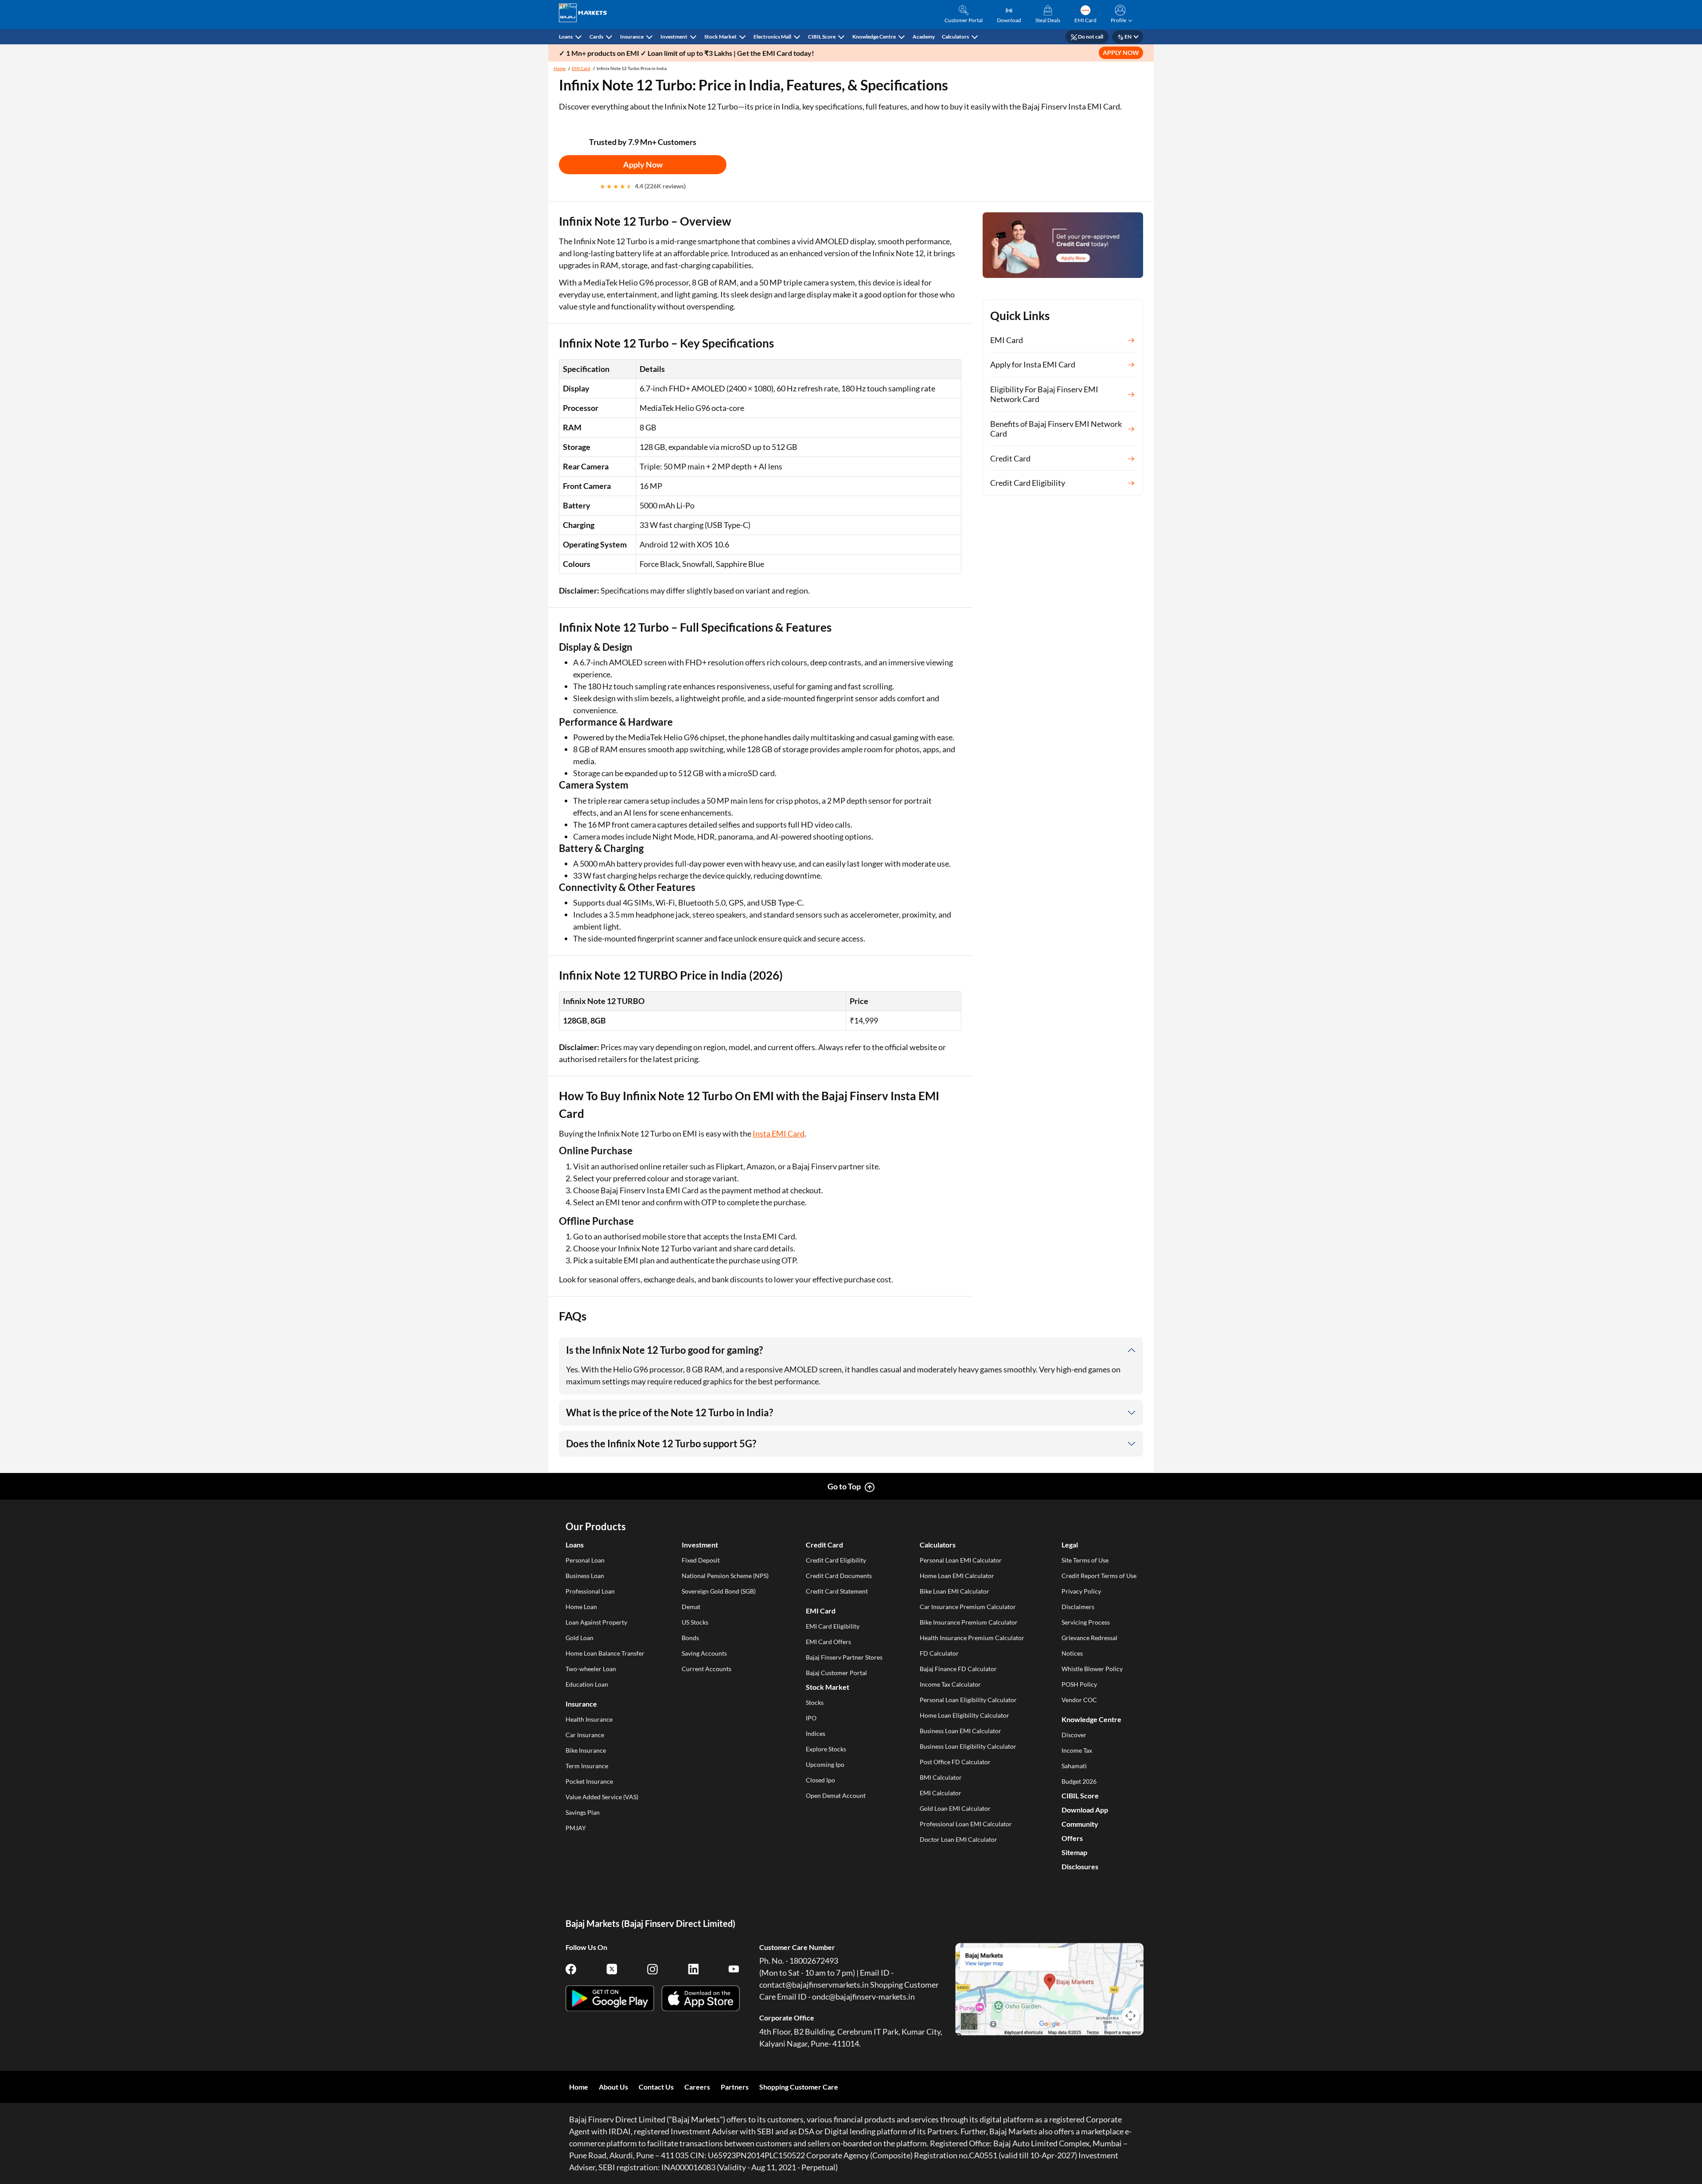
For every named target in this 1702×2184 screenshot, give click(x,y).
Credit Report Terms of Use (1099, 1576)
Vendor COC (1079, 1700)
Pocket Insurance (589, 1781)
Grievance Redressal (1089, 1638)
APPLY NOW (1121, 53)
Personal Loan (585, 1560)
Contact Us (656, 2087)
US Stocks (695, 1622)
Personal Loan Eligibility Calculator (968, 1700)
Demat (691, 1607)
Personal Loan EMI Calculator (961, 1560)
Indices (816, 1733)
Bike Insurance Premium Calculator (969, 1622)
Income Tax (1077, 1750)
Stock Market (720, 37)
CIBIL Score (822, 37)
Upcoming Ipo (825, 1764)
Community (1080, 1824)
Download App (1085, 1810)
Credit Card (824, 1545)
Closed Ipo (820, 1780)
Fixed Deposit (701, 1560)
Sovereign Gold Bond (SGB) (719, 1591)
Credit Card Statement (837, 1591)
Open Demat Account (836, 1795)
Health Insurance (589, 1719)
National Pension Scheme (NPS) (725, 1576)
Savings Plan (583, 1812)
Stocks (815, 1702)
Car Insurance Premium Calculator (968, 1607)
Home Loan (581, 1607)
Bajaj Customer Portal (836, 1673)
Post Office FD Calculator (955, 1762)
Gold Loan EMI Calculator (955, 1808)
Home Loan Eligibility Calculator (964, 1715)
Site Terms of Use (1085, 1560)
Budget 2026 (1079, 1781)
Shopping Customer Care (799, 2087)
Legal (1070, 1545)
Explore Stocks (826, 1749)
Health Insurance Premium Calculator (972, 1638)
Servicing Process (1086, 1622)
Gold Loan (580, 1638)
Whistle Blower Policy (1092, 1669)
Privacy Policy (1081, 1591)
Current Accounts (707, 1669)
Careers (697, 2087)
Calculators (955, 37)
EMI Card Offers (828, 1642)
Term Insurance (587, 1766)
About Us (613, 2087)
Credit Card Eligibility (836, 1560)
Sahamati (1074, 1766)
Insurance (632, 37)
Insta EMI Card (779, 1133)
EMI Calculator (941, 1793)
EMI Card (581, 68)
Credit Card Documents (839, 1576)
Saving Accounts (704, 1653)
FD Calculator (939, 1653)
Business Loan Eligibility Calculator (968, 1746)
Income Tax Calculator (950, 1684)
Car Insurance (585, 1735)
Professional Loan (590, 1591)
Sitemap (1074, 1852)
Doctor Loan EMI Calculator (958, 1839)
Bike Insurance (586, 1750)
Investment (674, 37)
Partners (735, 2087)
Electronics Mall (772, 37)
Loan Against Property (596, 1622)
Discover (1074, 1735)
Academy (924, 37)
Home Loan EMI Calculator (957, 1576)
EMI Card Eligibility (833, 1626)
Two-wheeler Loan (591, 1669)
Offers (1072, 1838)
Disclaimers (1078, 1607)
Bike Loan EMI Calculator (954, 1591)
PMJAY (576, 1828)
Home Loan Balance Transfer (605, 1653)
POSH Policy (1079, 1684)
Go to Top (844, 1486)
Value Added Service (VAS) (602, 1797)
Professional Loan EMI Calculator (966, 1824)
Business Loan (585, 1576)
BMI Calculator (941, 1777)
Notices (1072, 1653)
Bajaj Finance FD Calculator (958, 1669)
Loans (566, 37)
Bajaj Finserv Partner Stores (844, 1657)
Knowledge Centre (874, 37)
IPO (811, 1718)
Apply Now (643, 164)
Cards (596, 37)
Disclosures (1080, 1866)
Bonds (690, 1638)
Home (560, 68)
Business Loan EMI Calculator (960, 1731)
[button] (1120, 15)
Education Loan (587, 1684)
